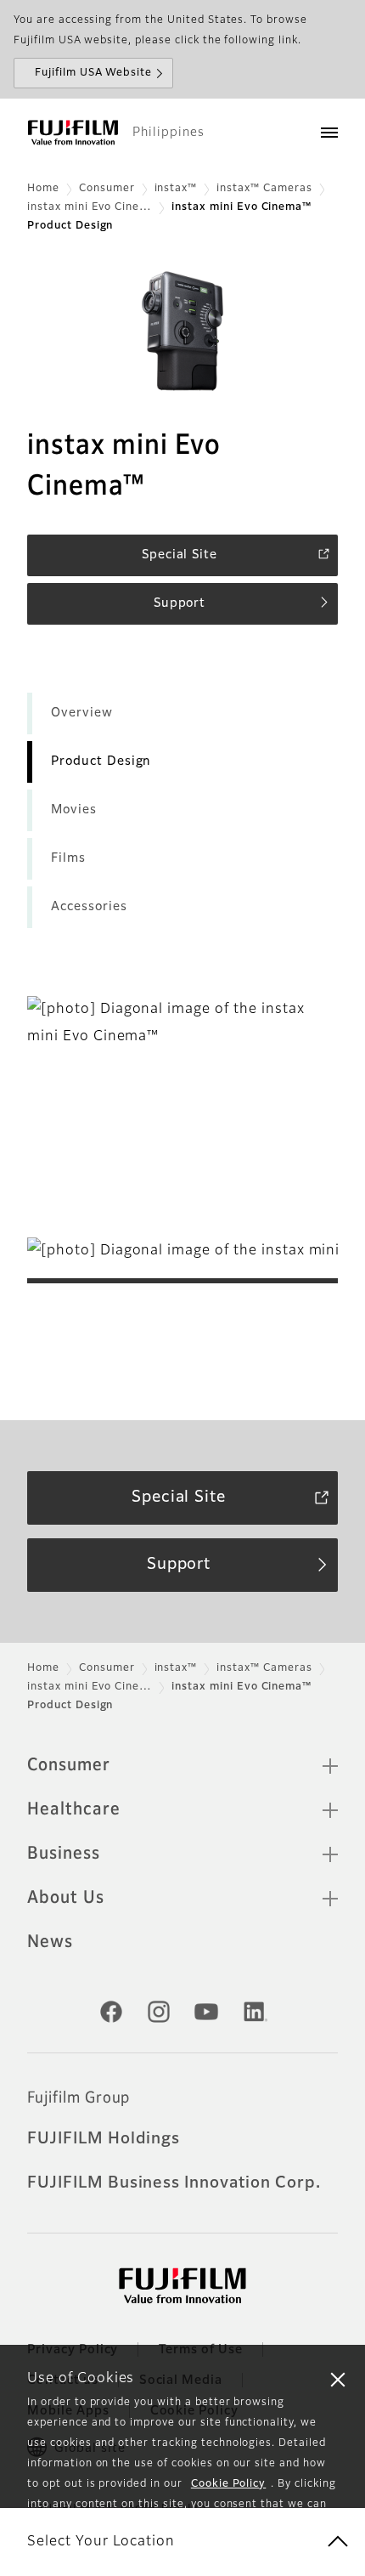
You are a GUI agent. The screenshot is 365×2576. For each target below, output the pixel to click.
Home (43, 189)
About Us (66, 1898)
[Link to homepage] (73, 133)
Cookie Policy (228, 2484)
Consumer (107, 189)
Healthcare (74, 1809)
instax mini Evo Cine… (90, 207)
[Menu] (329, 133)
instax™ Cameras (264, 189)
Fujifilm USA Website (93, 73)
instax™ (176, 189)
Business (64, 1854)
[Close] (338, 2379)
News (50, 1942)
